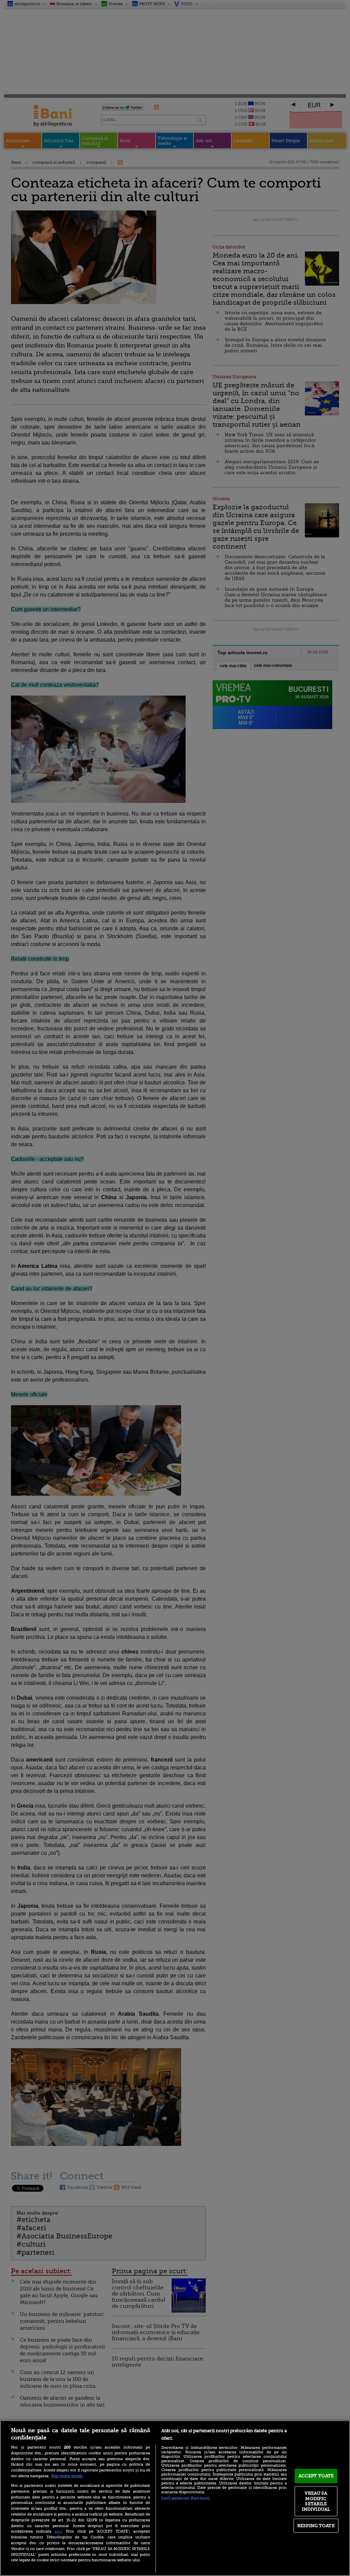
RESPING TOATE (316, 2526)
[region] (175, 2498)
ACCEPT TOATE (316, 2476)
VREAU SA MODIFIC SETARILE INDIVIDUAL (316, 2501)
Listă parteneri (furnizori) (186, 2498)
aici (58, 2531)
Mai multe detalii (67, 2476)
